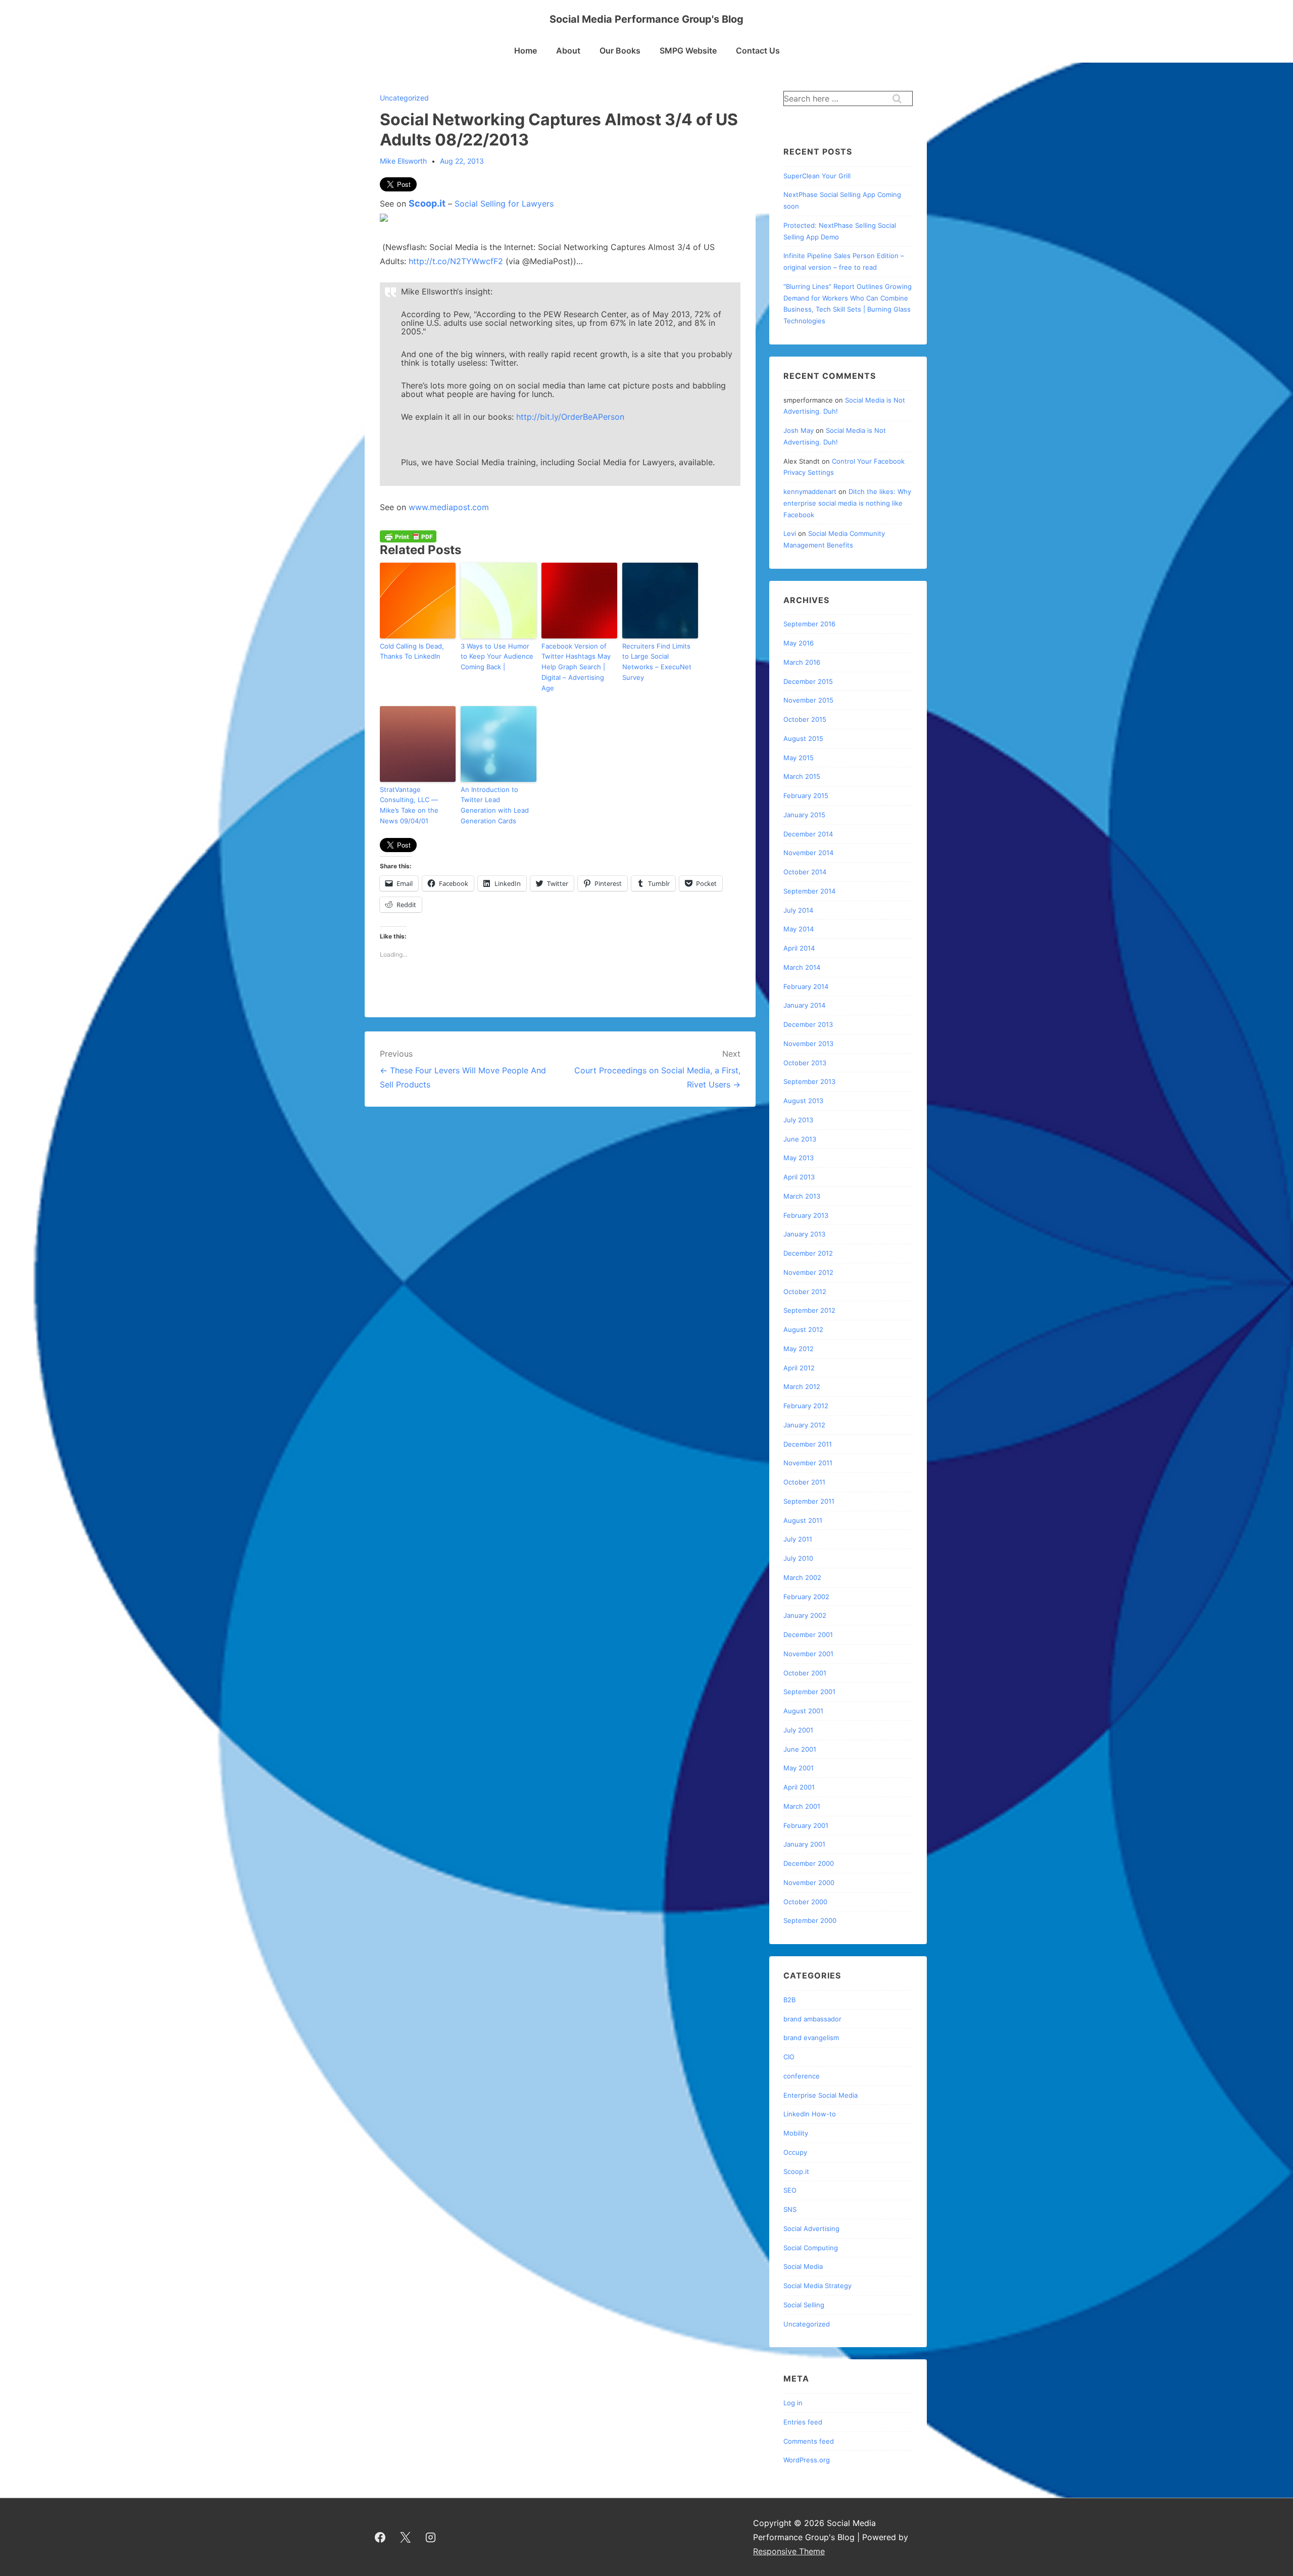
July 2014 (798, 910)
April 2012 (799, 1368)
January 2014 (804, 1005)
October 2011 (804, 1482)
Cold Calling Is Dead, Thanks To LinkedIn (412, 651)
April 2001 (799, 1787)
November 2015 (808, 700)
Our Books (620, 51)
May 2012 (799, 1349)
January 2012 (804, 1425)
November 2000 (809, 1883)
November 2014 (808, 853)
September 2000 (810, 1920)
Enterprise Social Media (820, 2095)
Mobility (796, 2133)
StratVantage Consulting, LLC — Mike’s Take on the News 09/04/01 (409, 805)
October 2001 (805, 1673)
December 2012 (808, 1253)
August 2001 (803, 1711)
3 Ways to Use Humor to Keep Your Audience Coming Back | (497, 657)
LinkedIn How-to (810, 2114)
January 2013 (804, 1234)
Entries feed (803, 2422)
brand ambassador (812, 2019)
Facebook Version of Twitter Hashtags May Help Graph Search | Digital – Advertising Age (576, 667)
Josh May (799, 430)
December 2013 (808, 1024)
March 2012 (802, 1386)
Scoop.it (427, 203)
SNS (790, 2209)
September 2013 (809, 1081)
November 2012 (808, 1272)
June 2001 (800, 1749)
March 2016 (802, 662)
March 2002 (802, 1577)
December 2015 (808, 681)
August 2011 (803, 1520)
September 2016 (809, 624)
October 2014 (805, 872)
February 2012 (806, 1406)
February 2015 (806, 796)
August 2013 (803, 1101)
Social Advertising (811, 2228)
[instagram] (431, 2537)
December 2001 (808, 1634)
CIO (789, 2057)
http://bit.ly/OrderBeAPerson (570, 417)
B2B (789, 2000)
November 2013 (808, 1044)
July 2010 (798, 1558)
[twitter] (406, 2537)
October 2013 (805, 1063)
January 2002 (805, 1615)
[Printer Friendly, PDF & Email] (408, 536)
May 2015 (799, 758)
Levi (790, 533)
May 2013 (799, 1158)
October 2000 (805, 1902)
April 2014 (799, 948)
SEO (790, 2190)
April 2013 (799, 1177)
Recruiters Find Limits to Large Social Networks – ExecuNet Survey (657, 662)
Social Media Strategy (817, 2286)
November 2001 (808, 1654)
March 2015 (802, 776)
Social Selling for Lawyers (504, 204)
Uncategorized (404, 98)
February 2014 (806, 986)
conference (802, 2076)
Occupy (795, 2152)
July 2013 (798, 1120)
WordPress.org (807, 2460)
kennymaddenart (810, 491)
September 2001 (809, 1692)
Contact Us (758, 51)
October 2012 (805, 1292)
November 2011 (808, 1463)
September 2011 (809, 1501)
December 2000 (809, 1863)
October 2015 (805, 719)
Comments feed (809, 2441)
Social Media (803, 2266)
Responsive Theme (789, 2551)
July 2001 (798, 1730)
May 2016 (799, 643)
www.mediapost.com (449, 507)
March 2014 (802, 967)
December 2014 (808, 834)
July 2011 (798, 1539)
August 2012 (803, 1329)
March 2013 (802, 1196)
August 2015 (803, 738)
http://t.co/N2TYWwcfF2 (456, 261)
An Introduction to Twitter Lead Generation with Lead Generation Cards (495, 805)
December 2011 (808, 1444)
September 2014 (809, 891)
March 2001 (802, 1806)
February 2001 (806, 1825)
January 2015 (804, 815)
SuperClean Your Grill (817, 176)
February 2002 (806, 1597)
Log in (793, 2403)
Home (526, 51)
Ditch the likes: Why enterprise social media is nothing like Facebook (847, 503)
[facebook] (380, 2537)
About (568, 51)
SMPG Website (688, 51)
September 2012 (809, 1310)
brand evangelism (811, 2038)
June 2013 (800, 1139)
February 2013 (806, 1215)
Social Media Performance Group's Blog (646, 19)
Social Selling (804, 2305)
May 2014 (799, 929)
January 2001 (804, 1844)
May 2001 (799, 1768)
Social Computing (811, 2248)
